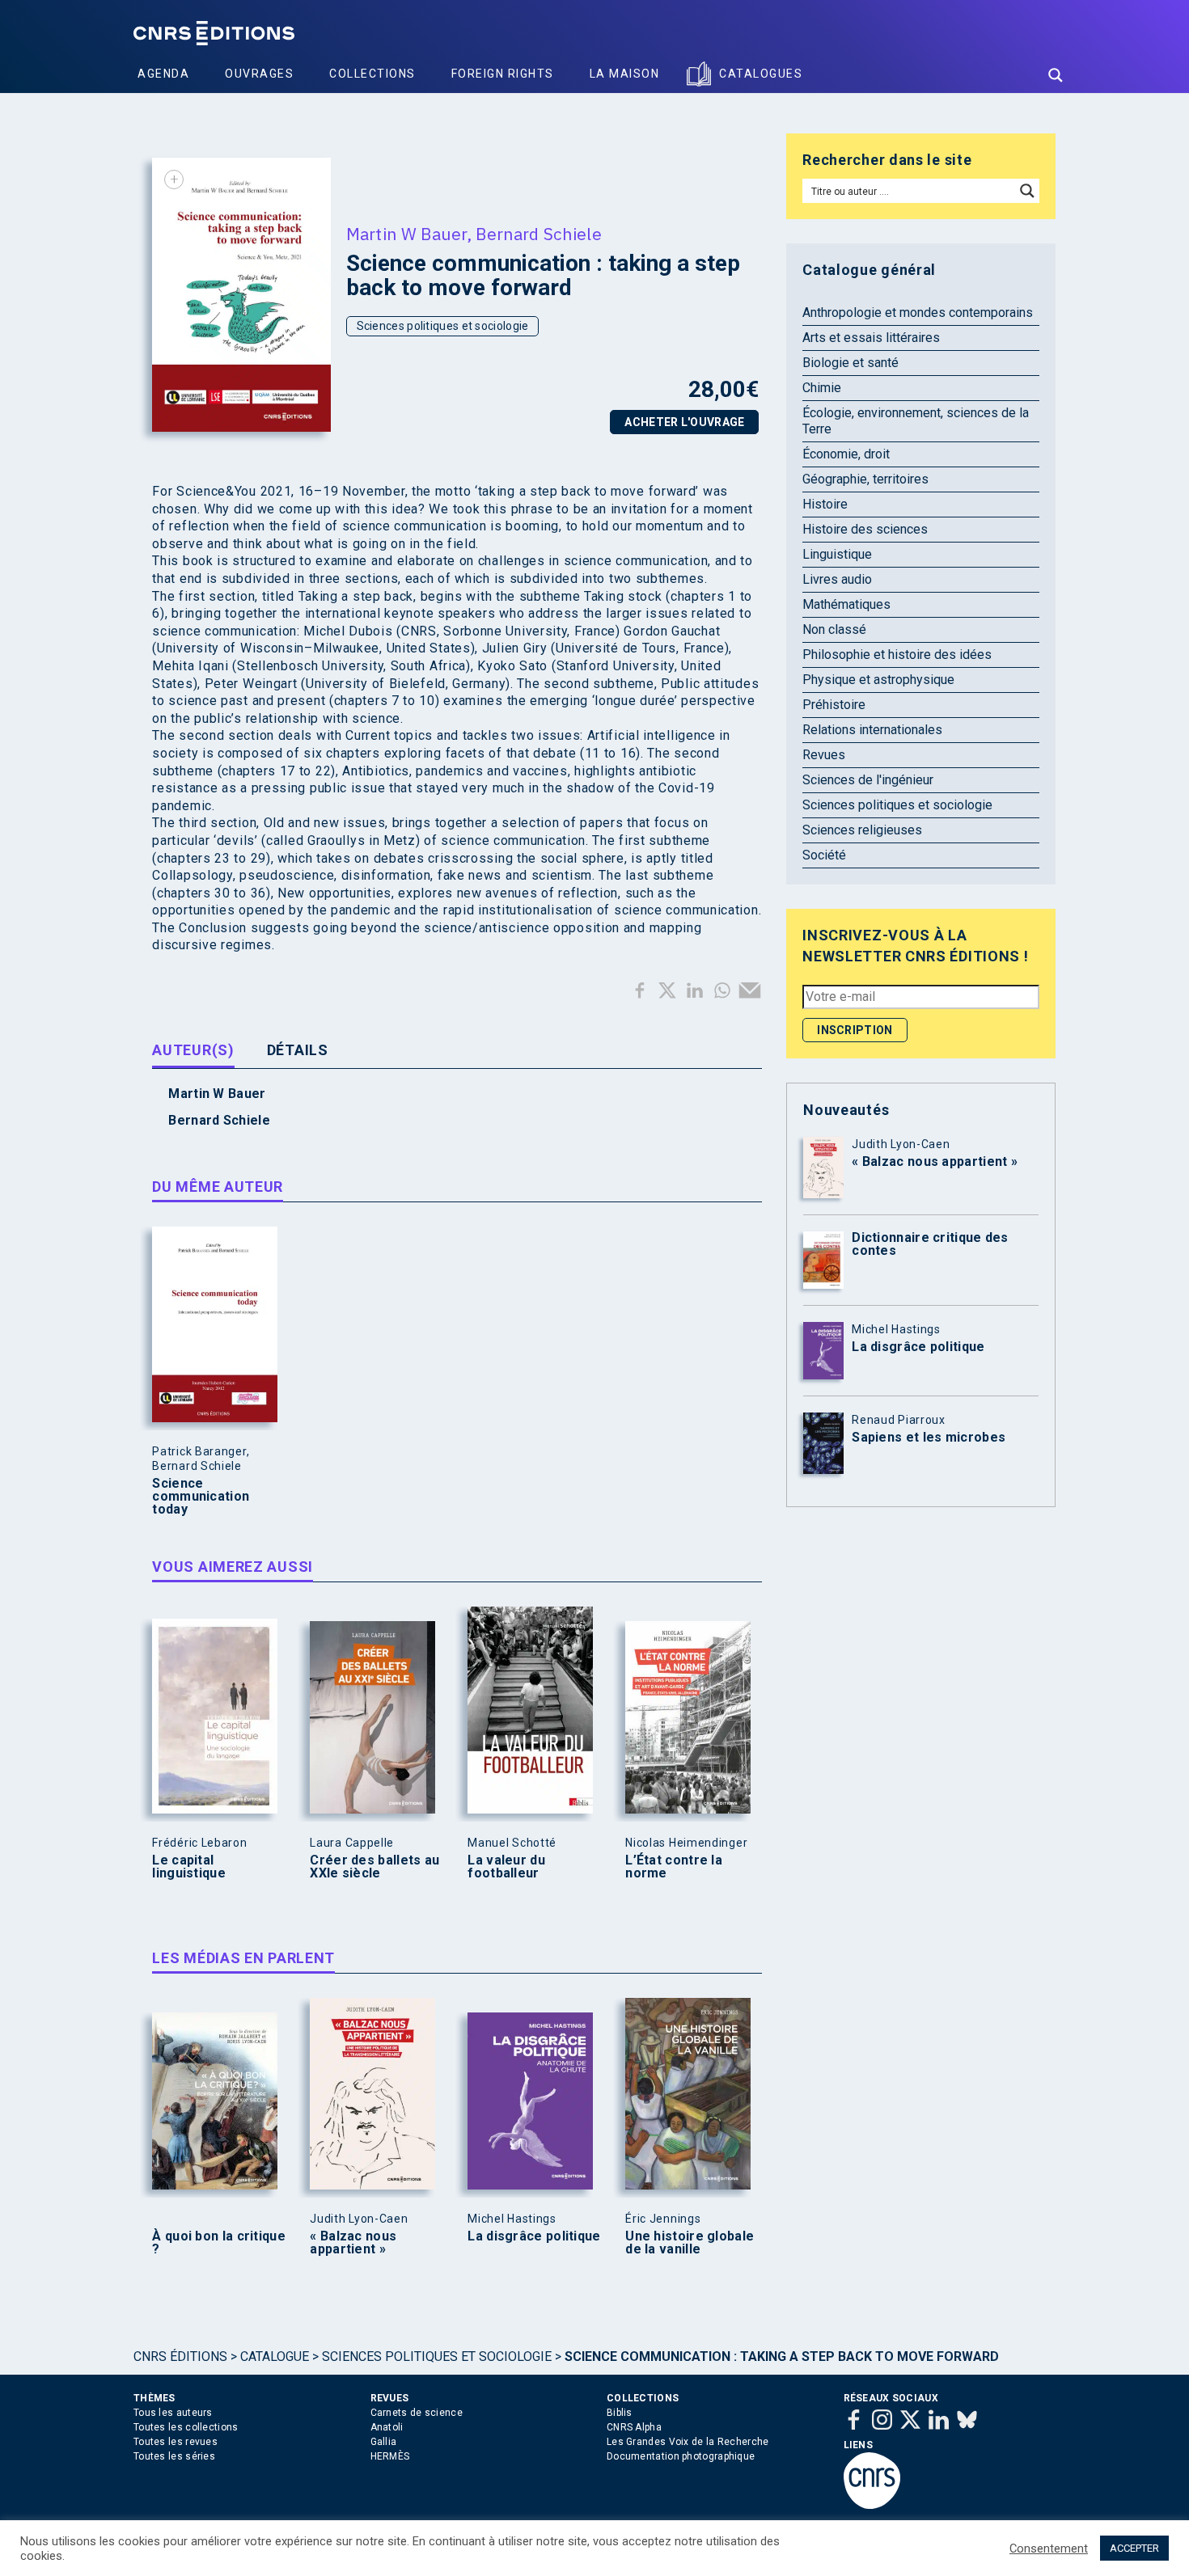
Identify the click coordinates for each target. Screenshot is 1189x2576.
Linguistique (837, 554)
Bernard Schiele (539, 234)
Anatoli (387, 2427)
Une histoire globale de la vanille (690, 2243)
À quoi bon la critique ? (219, 2243)
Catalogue (275, 2356)
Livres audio (837, 579)
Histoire (825, 504)
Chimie (822, 388)
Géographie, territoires (865, 479)
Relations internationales (872, 730)
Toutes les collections (186, 2427)
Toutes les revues (176, 2442)
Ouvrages (259, 74)
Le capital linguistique (189, 1867)
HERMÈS (390, 2456)
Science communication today (201, 1497)
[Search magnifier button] (1056, 75)
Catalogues (761, 74)
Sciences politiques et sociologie (443, 326)
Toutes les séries (174, 2456)
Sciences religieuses (862, 830)
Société (824, 855)
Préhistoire (834, 705)
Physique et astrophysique (878, 680)
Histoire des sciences (865, 529)
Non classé (834, 629)
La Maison (625, 74)
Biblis (620, 2413)
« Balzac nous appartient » (353, 2243)
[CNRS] (872, 2506)
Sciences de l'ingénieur (868, 780)
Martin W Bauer (406, 234)
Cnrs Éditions (180, 2356)
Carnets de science (417, 2413)
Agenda (163, 74)
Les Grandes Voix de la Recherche (688, 2442)
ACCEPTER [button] (1134, 2548)
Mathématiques (846, 604)
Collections (372, 74)
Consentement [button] (1049, 2549)
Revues (824, 755)
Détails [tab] (298, 1050)
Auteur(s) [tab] (193, 1050)
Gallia (384, 2442)
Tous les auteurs (173, 2413)
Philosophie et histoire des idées (897, 655)
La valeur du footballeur (506, 1867)
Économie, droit (846, 454)
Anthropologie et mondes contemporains (918, 312)
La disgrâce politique (534, 2236)
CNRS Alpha (634, 2427)
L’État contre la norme (674, 1867)
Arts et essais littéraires (871, 338)
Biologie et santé (850, 363)
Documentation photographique (681, 2456)
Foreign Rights (503, 74)
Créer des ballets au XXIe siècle (374, 1867)
